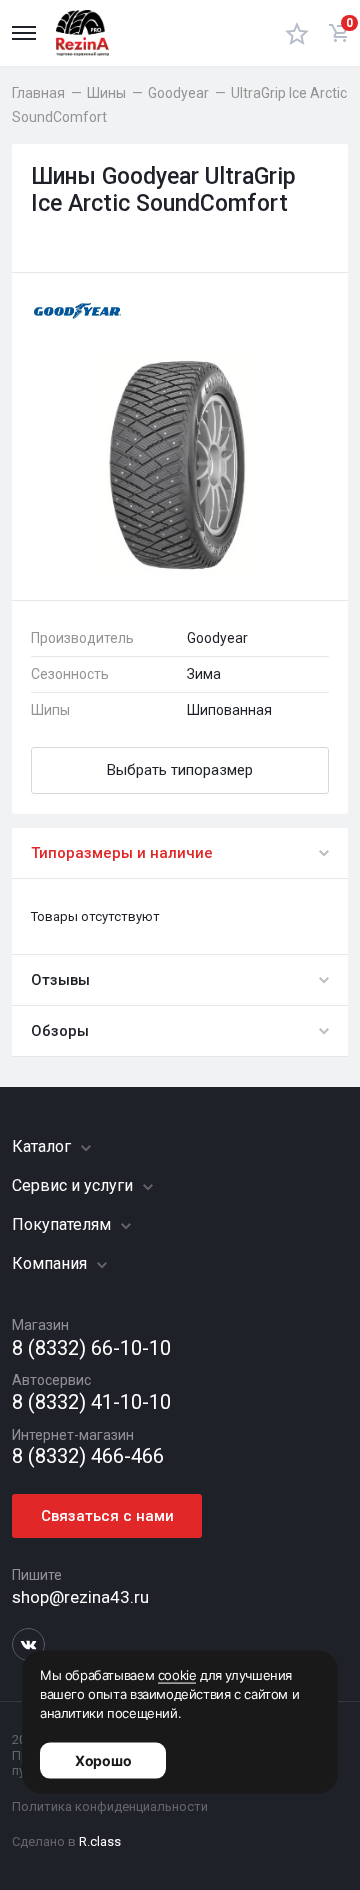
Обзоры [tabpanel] (60, 1031)
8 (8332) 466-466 (88, 1456)
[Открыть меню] (24, 33)
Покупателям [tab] (63, 1224)
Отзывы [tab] (60, 980)
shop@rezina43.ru (80, 1597)
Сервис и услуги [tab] (74, 1185)
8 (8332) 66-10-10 (91, 1348)
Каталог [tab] (43, 1146)
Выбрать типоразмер (180, 770)
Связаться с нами (107, 1516)
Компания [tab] (51, 1263)
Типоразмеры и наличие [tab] (122, 853)
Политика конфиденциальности (110, 1806)
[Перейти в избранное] (297, 33)
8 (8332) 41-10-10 (91, 1402)
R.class (100, 1841)
